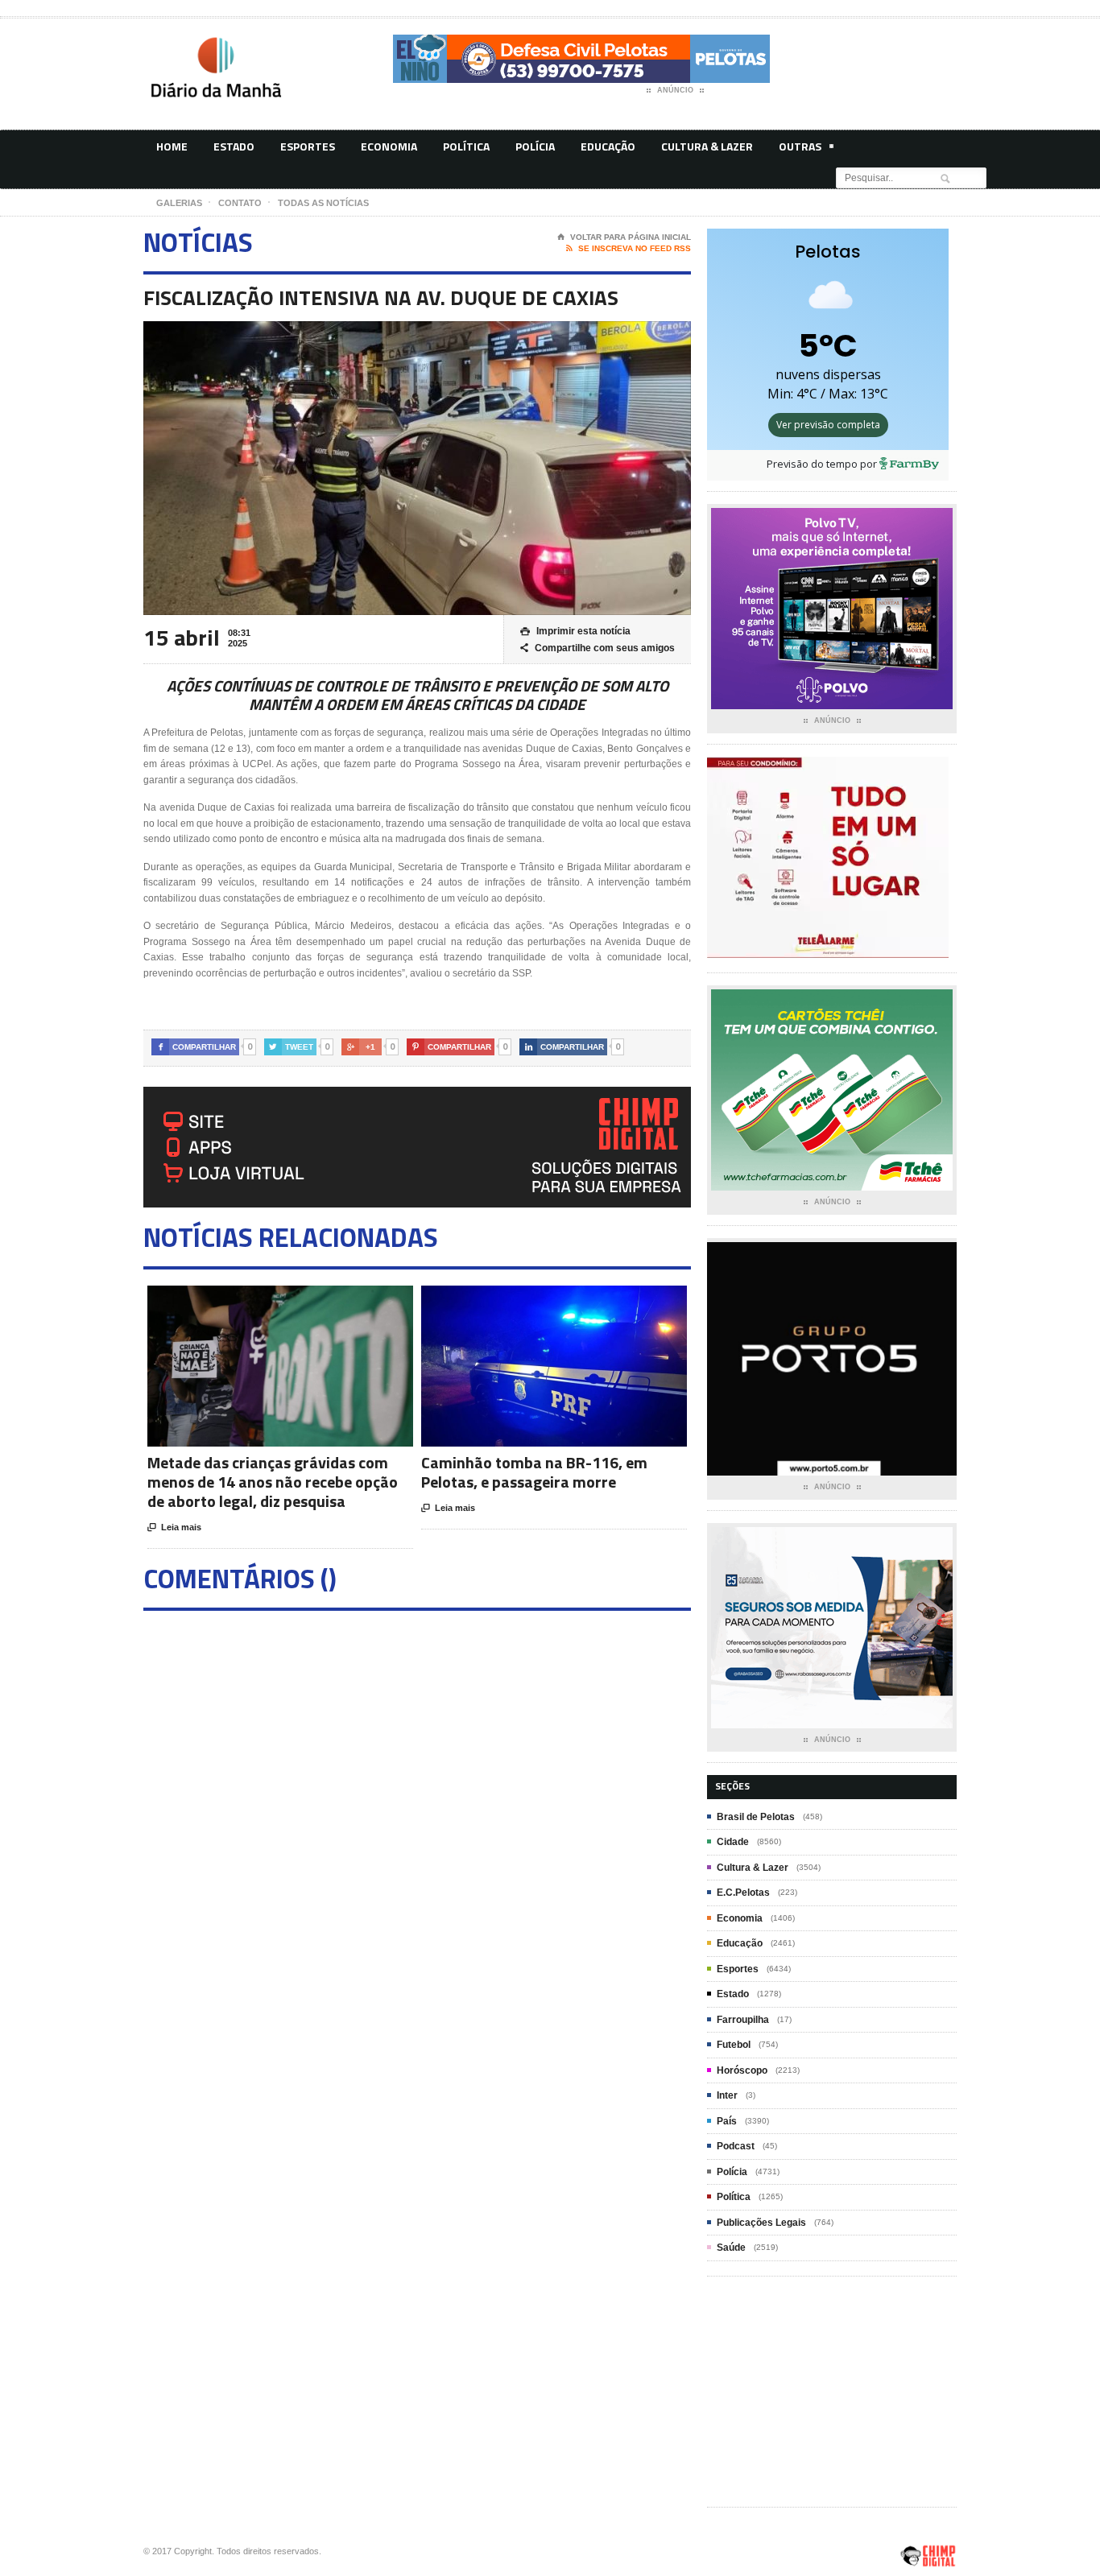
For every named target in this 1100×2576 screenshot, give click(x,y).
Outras (800, 146)
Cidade (733, 1842)
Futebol (734, 2045)
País (727, 2121)
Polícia (535, 146)
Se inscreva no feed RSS (629, 248)
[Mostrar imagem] (261, 1300)
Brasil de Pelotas (756, 1817)
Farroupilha (743, 2020)
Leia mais (174, 1527)
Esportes (308, 146)
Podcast (736, 2146)
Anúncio (675, 90)
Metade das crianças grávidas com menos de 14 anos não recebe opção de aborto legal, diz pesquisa (273, 1482)
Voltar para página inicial (624, 237)
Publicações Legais (761, 2223)
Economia (389, 146)
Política (466, 146)
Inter (727, 2095)
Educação (608, 146)
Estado (234, 146)
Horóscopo (742, 2070)
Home (172, 146)
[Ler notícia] (300, 1300)
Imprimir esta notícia (575, 631)
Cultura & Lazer (707, 146)
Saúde (731, 2248)
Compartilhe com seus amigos (598, 648)
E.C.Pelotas (743, 1893)
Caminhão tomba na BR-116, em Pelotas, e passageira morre (534, 1472)
